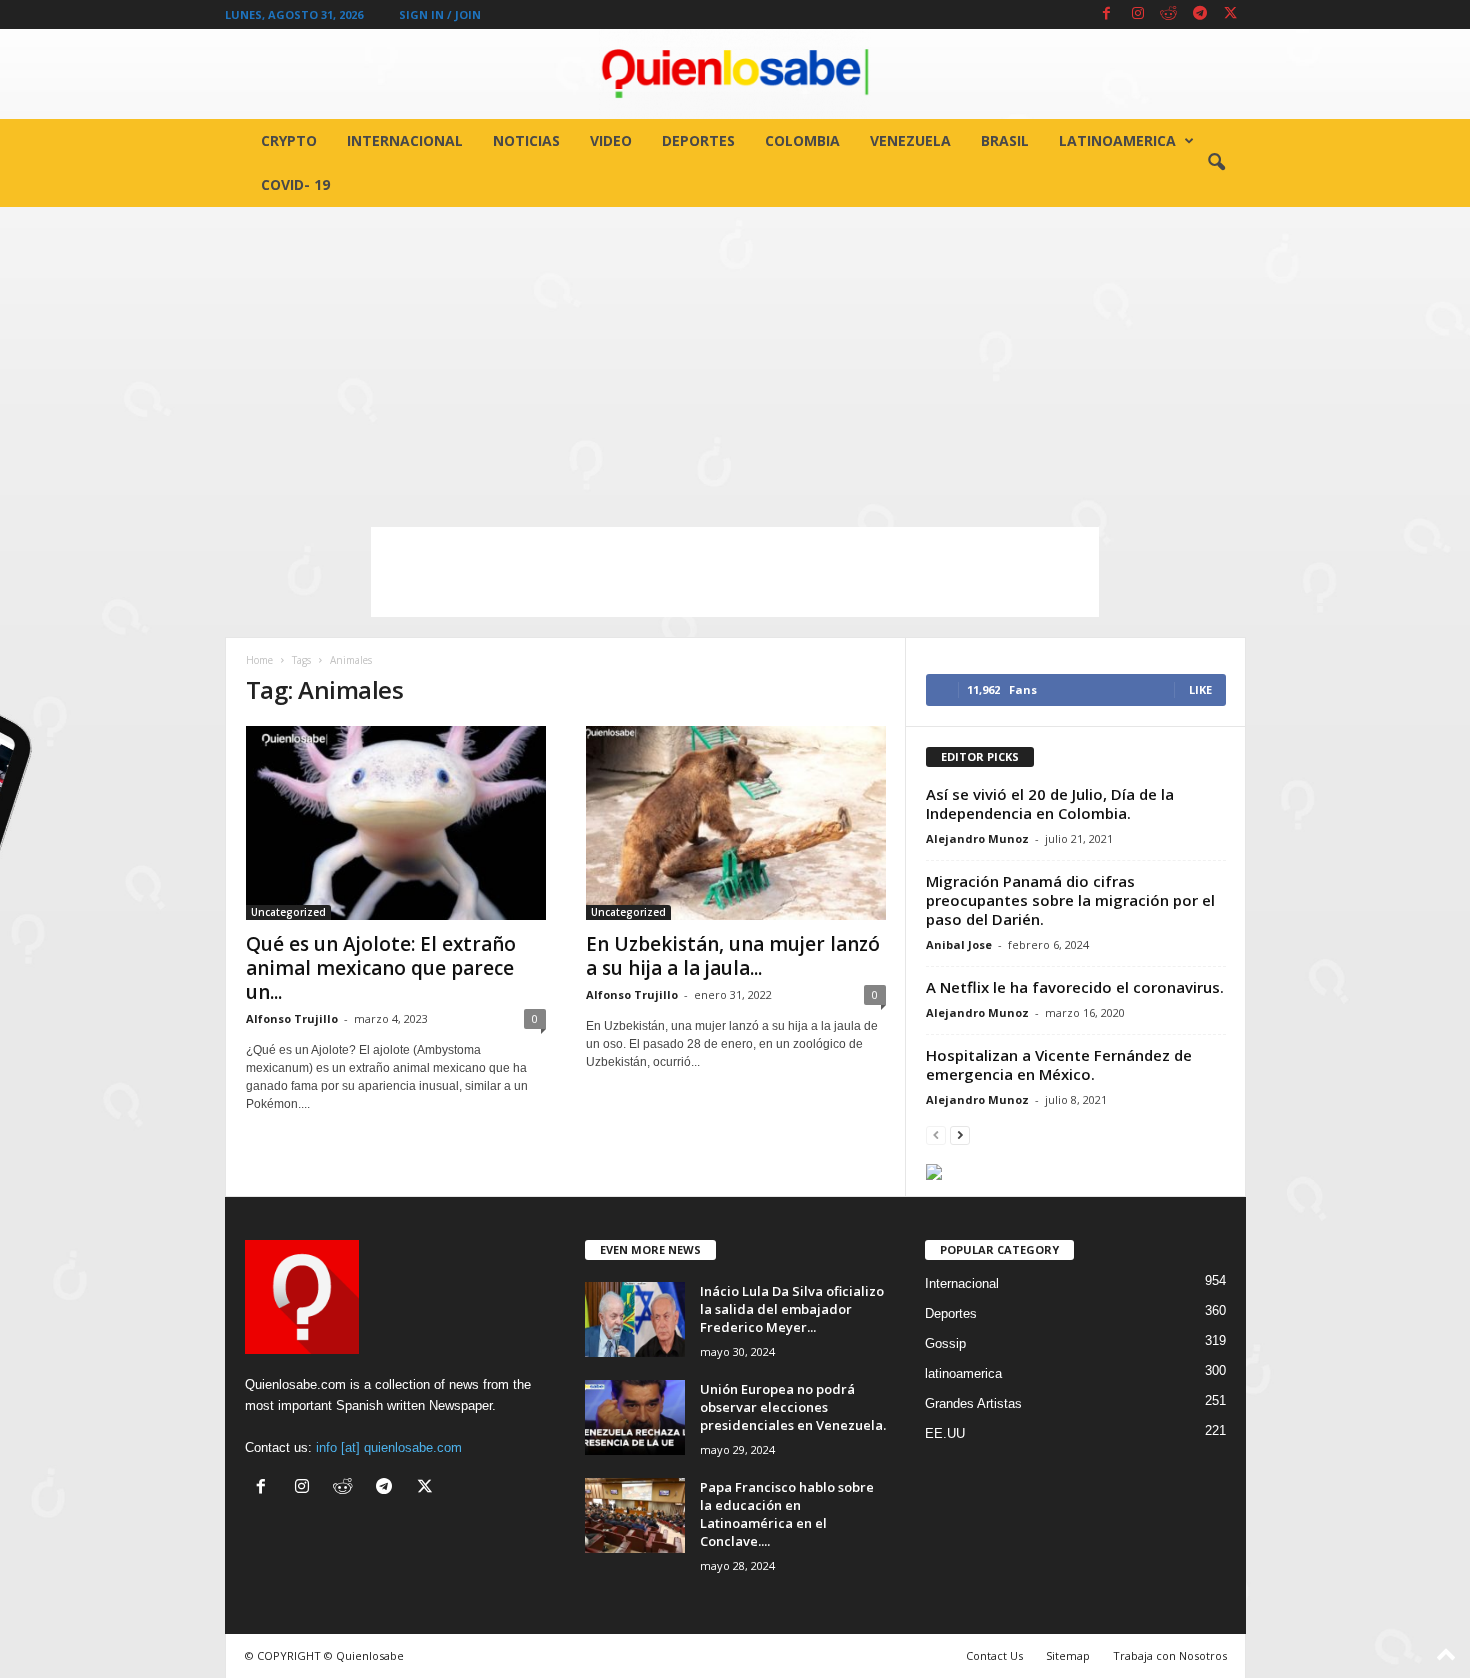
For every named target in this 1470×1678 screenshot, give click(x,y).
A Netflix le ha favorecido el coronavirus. (1075, 987)
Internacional (405, 140)
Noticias (526, 140)
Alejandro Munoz (977, 838)
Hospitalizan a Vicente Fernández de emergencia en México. (1059, 1064)
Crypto (289, 140)
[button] (1216, 163)
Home (259, 660)
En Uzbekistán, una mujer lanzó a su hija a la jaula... (733, 956)
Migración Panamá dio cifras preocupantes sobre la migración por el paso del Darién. (1070, 900)
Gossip (945, 1343)
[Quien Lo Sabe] (735, 74)
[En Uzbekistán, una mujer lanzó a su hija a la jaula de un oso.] (736, 823)
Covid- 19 (295, 184)
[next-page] (960, 1134)
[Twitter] (1231, 14)
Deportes (698, 140)
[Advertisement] (735, 357)
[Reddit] (1169, 14)
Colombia (802, 140)
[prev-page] (936, 1134)
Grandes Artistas (973, 1403)
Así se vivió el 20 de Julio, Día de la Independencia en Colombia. (1050, 803)
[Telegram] (1200, 14)
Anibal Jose (959, 944)
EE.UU (945, 1433)
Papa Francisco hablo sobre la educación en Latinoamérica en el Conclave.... (787, 1514)
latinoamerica (1117, 140)
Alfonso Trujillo (292, 1018)
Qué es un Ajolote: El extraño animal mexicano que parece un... (381, 968)
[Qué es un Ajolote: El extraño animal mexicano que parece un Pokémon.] (396, 823)
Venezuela (910, 140)
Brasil (1005, 140)
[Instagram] (1138, 14)
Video (611, 140)
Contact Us (994, 1655)
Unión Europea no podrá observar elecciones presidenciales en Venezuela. (793, 1407)
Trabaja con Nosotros (1170, 1655)
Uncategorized (288, 912)
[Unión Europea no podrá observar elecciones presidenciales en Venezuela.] (635, 1417)
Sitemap (1068, 1655)
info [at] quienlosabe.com (389, 1447)
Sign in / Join (440, 14)
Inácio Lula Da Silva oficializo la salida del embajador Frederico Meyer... (792, 1309)
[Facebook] (1107, 14)
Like (1200, 689)
